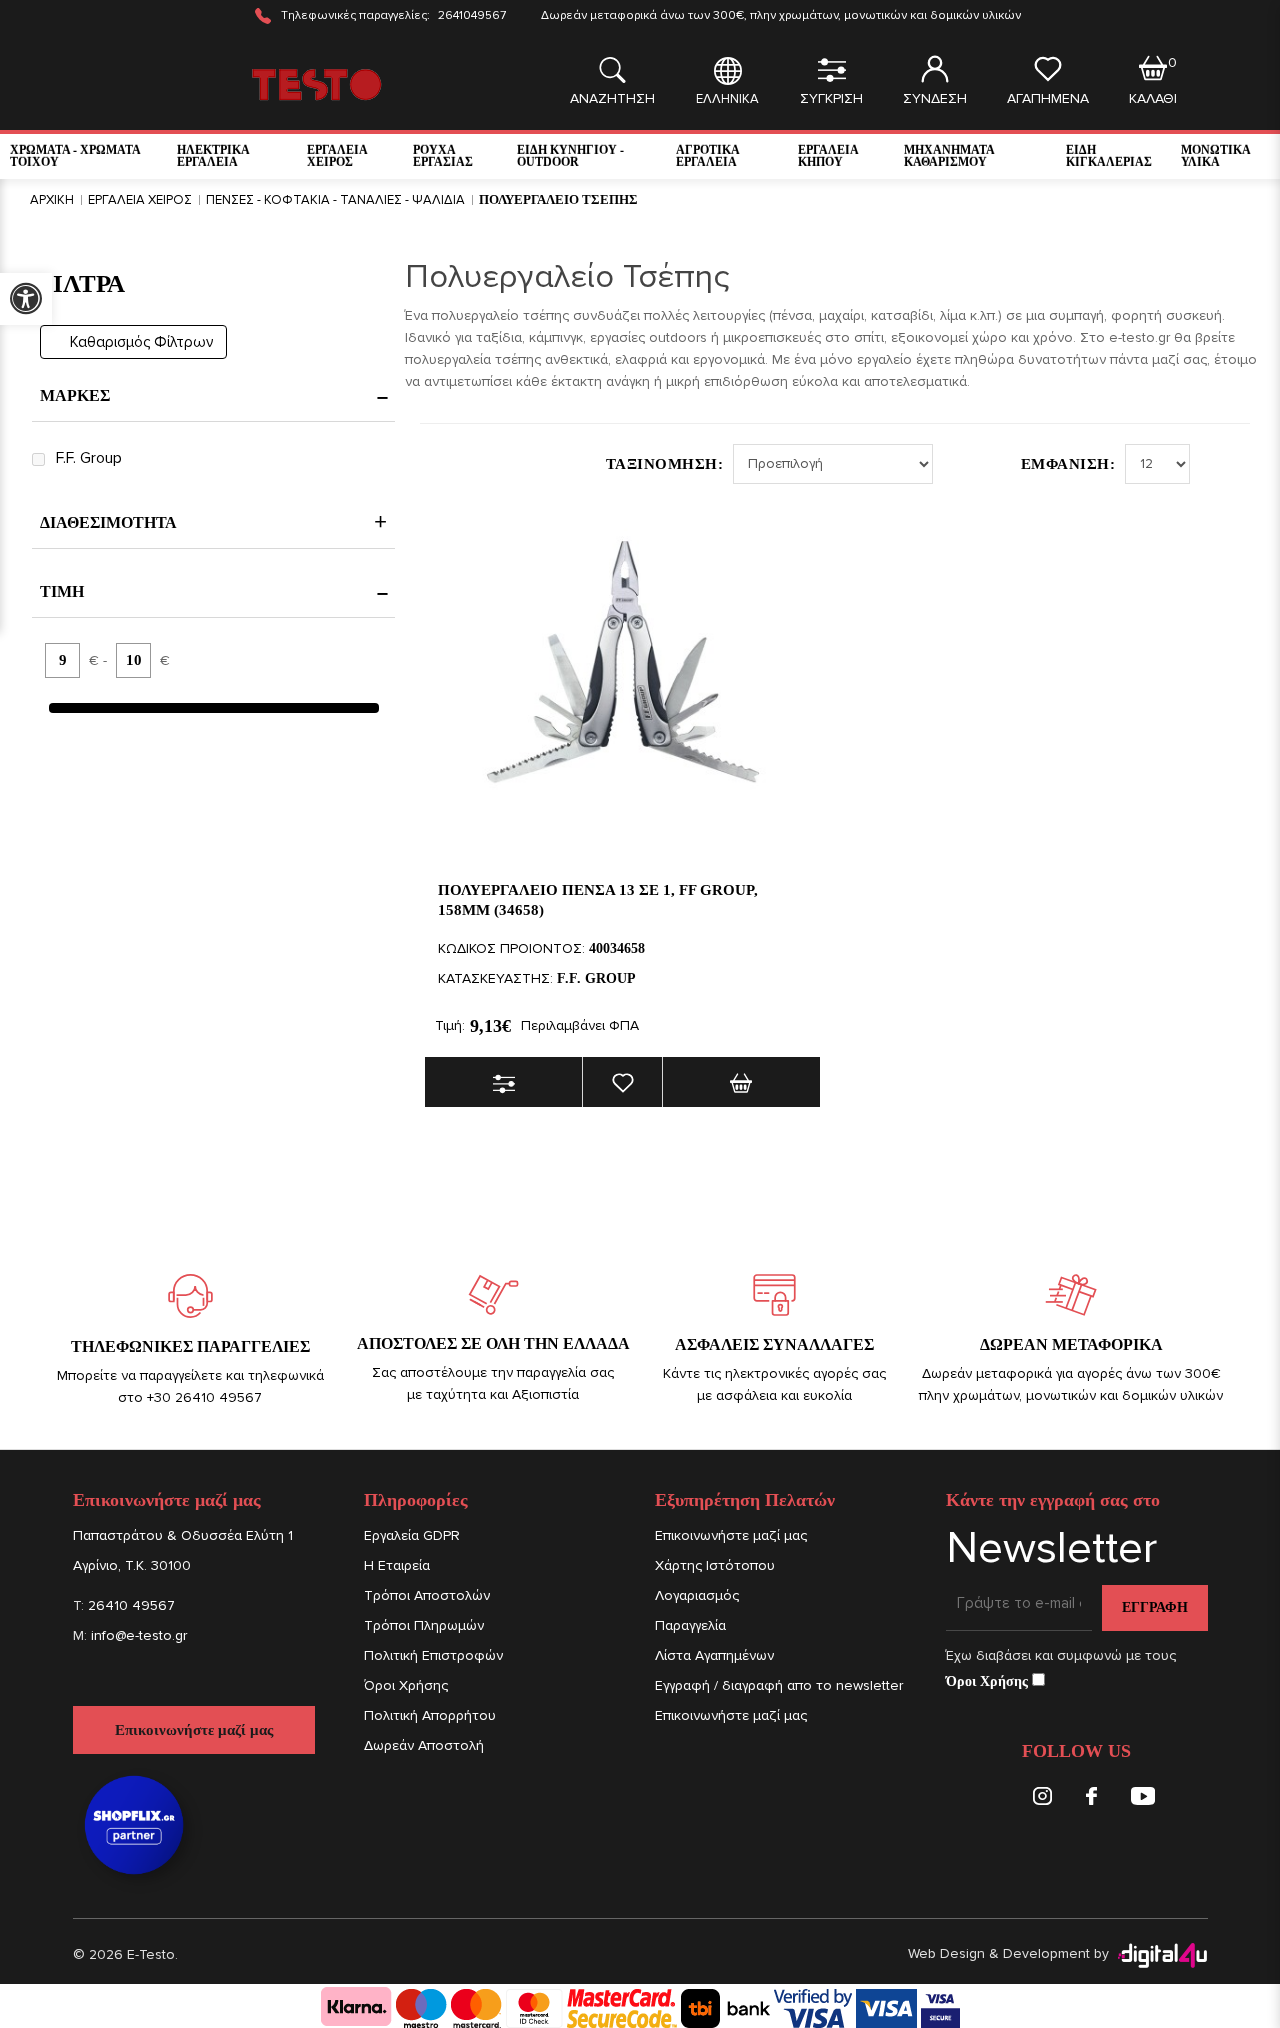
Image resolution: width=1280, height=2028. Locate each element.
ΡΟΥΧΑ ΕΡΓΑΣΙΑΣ (443, 156)
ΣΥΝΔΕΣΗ (935, 98)
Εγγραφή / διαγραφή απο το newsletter (779, 1685)
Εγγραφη (1155, 1607)
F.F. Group (89, 458)
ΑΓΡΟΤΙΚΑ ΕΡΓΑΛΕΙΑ (707, 156)
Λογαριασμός (697, 1595)
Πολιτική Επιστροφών (433, 1655)
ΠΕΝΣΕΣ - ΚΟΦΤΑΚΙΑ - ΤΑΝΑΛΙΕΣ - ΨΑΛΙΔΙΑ (335, 200)
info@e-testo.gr (139, 1635)
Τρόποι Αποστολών (427, 1595)
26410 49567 (131, 1605)
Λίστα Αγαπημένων (714, 1655)
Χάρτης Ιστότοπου (715, 1565)
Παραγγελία (690, 1625)
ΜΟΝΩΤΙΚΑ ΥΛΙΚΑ (1215, 156)
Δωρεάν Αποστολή (424, 1745)
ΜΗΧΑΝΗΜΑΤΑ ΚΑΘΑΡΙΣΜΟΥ (949, 156)
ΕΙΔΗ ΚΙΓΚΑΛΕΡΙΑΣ (1109, 156)
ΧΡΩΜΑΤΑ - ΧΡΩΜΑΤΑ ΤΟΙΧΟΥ (75, 156)
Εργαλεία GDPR (412, 1535)
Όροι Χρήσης (406, 1685)
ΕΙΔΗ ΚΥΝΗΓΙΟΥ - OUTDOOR (570, 156)
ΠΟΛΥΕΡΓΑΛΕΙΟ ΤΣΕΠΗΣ (558, 199)
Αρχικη (52, 200)
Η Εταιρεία (397, 1565)
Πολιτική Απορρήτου (430, 1715)
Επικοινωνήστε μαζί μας (194, 1730)
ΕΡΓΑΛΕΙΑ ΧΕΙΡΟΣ (337, 156)
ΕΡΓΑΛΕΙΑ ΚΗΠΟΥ (828, 156)
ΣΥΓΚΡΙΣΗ (831, 98)
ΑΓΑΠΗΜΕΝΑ (1048, 98)
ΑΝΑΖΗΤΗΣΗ (612, 98)
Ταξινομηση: (665, 464)
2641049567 (472, 15)
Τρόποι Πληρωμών (424, 1625)
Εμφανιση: (1068, 464)
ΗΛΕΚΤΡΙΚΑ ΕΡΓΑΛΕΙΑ (213, 156)
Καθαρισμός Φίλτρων (142, 342)
